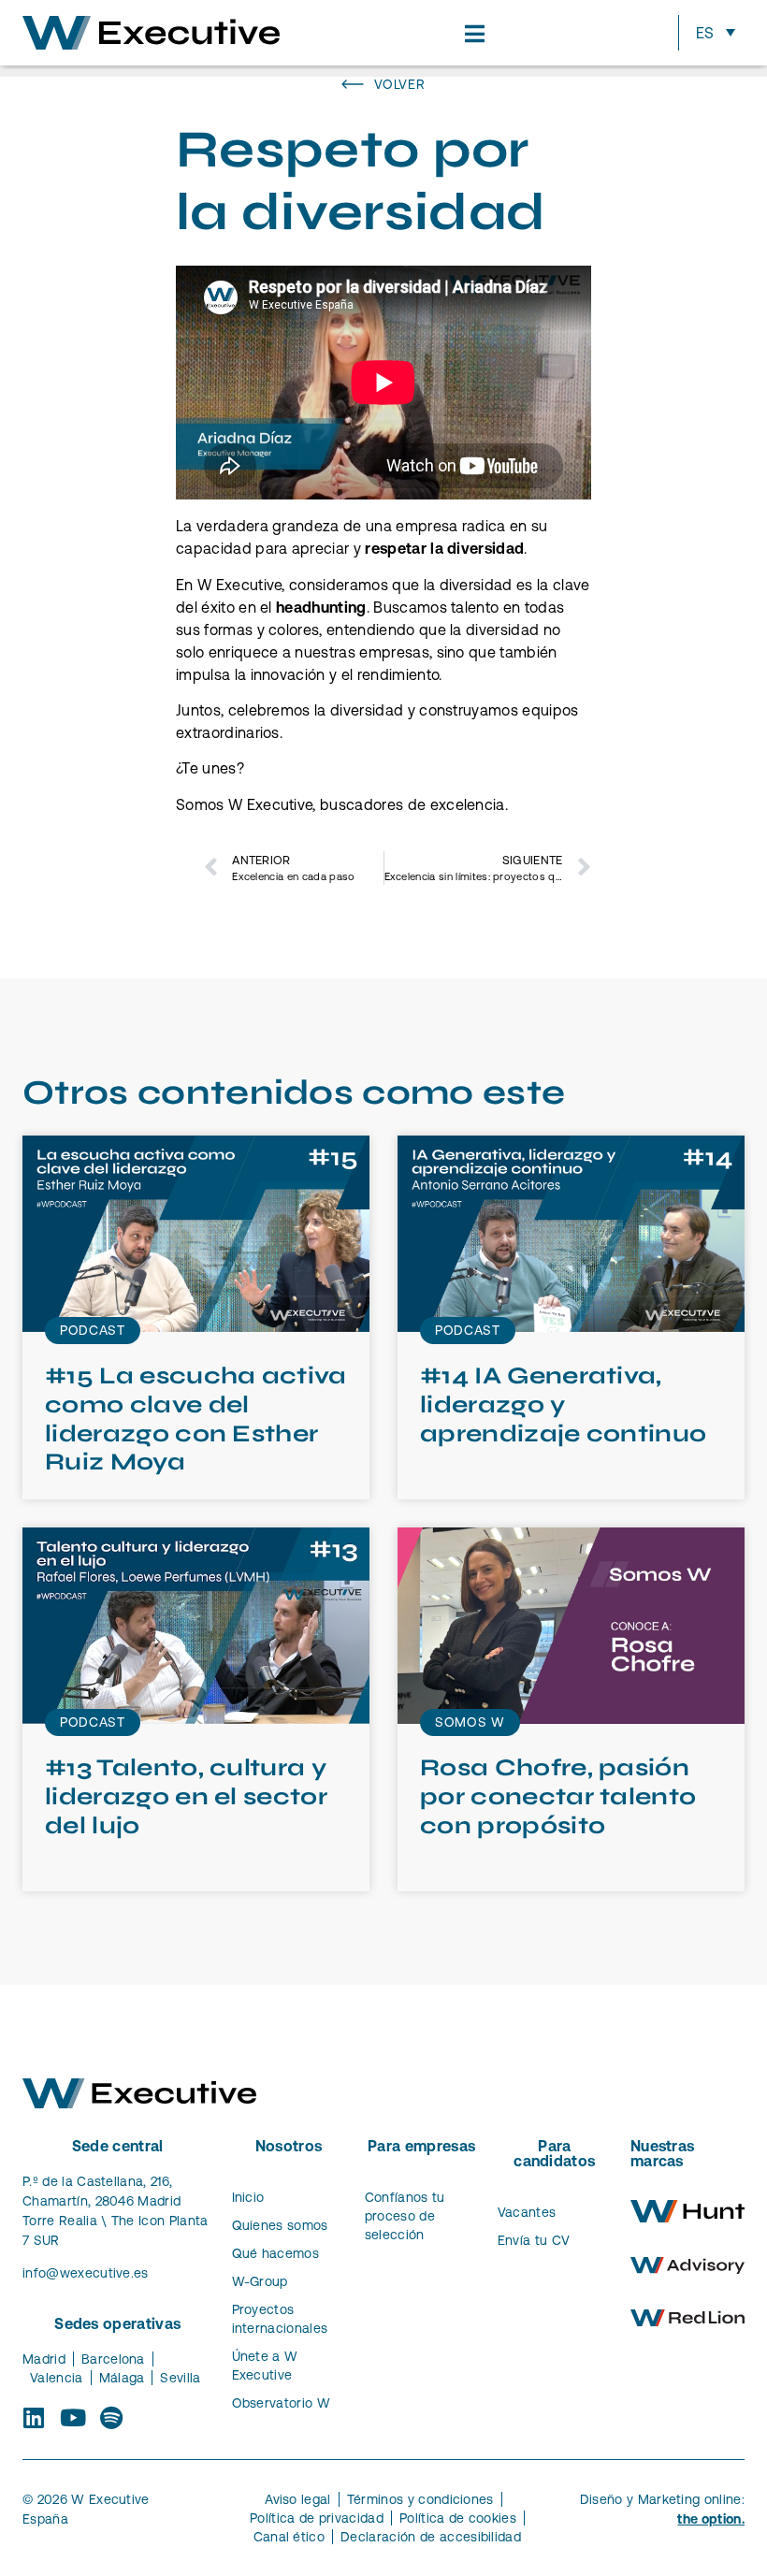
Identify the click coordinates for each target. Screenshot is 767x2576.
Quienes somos (280, 2225)
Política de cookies (458, 2518)
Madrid (44, 2359)
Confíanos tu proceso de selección (405, 2216)
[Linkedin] (34, 2417)
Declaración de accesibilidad (431, 2537)
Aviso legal (298, 2499)
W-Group (260, 2281)
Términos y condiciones (420, 2499)
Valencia (57, 2378)
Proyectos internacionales (280, 2319)
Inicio (248, 2197)
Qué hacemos (276, 2253)
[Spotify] (112, 2417)
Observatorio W (281, 2403)
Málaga (122, 2378)
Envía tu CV (534, 2240)
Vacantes (527, 2212)
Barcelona (113, 2359)
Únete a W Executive (265, 2366)
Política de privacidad (317, 2518)
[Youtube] (72, 2417)
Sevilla (180, 2378)
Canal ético (289, 2537)
